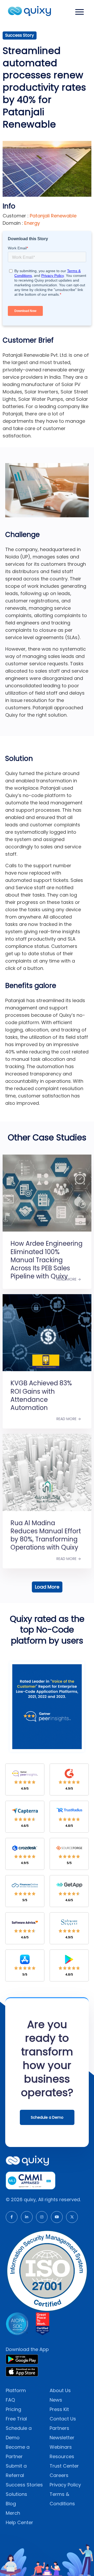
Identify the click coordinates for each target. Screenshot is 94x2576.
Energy (32, 223)
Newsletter (62, 2438)
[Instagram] (42, 2217)
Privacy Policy (65, 2485)
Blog (11, 2504)
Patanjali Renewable (52, 216)
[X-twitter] (72, 2217)
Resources (62, 2456)
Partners (59, 2428)
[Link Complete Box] (47, 1215)
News (56, 2400)
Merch (13, 2513)
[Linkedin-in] (27, 2217)
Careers (59, 2475)
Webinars (61, 2447)
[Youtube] (57, 2217)
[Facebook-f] (12, 2217)
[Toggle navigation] (80, 12)
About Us (60, 2390)
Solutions (16, 2494)
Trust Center (64, 2466)
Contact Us (63, 2419)
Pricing (13, 2409)
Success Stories (24, 2485)
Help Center (19, 2522)
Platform (16, 2390)
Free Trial (16, 2419)
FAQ (10, 2400)
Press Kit (59, 2409)
